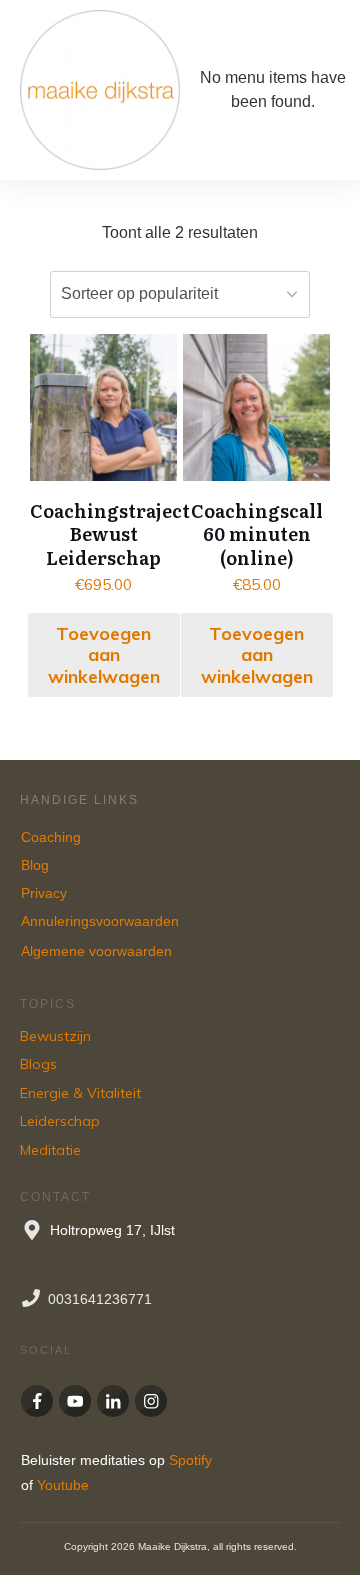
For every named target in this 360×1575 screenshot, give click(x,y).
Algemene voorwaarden (96, 951)
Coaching (51, 837)
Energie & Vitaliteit (80, 1093)
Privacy (44, 893)
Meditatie (50, 1150)
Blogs (38, 1064)
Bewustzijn (55, 1036)
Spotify (190, 1460)
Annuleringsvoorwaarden (102, 921)
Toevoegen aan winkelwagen (104, 655)
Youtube (63, 1485)
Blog (35, 865)
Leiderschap (60, 1121)
